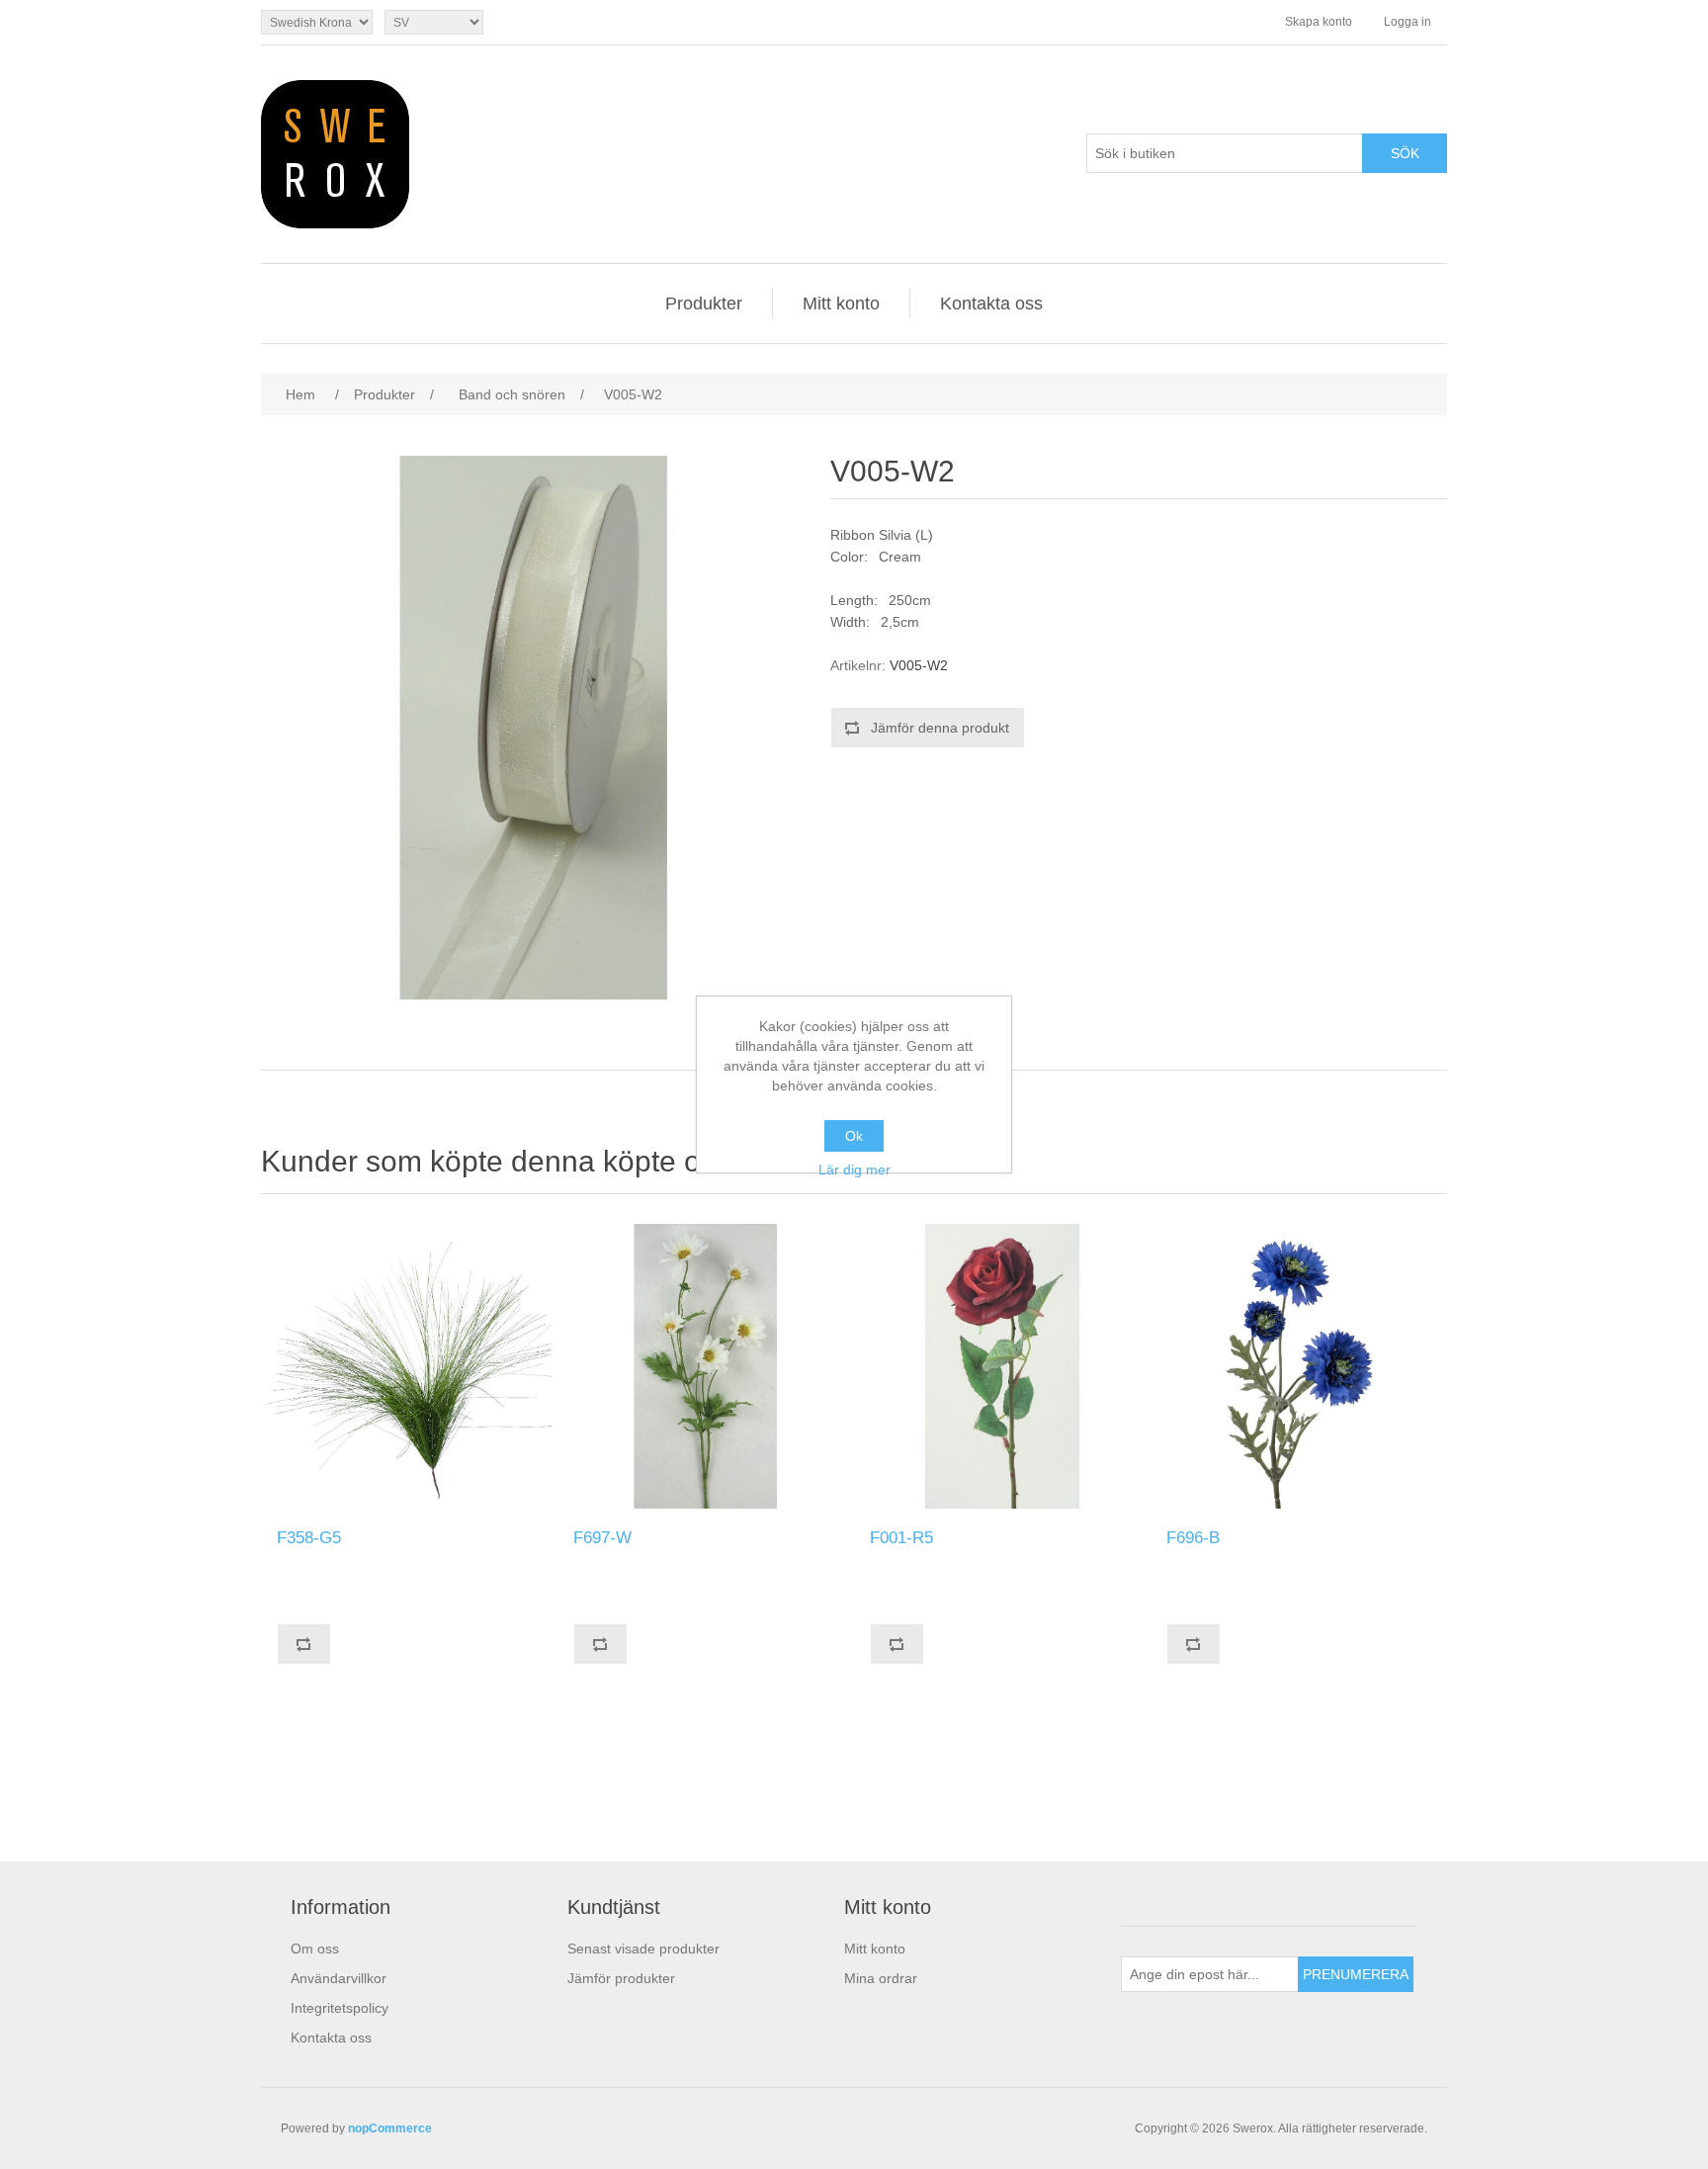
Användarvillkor (339, 1978)
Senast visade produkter (643, 1949)
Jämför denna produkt (940, 728)
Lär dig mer (854, 1170)
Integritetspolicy (340, 2008)
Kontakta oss (991, 304)
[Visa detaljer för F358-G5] (409, 1366)
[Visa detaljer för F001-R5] (1002, 1366)
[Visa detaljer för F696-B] (1299, 1366)
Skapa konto (1319, 22)
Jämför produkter (621, 1978)
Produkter (704, 304)
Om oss (315, 1949)
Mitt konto (841, 304)
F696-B (1193, 1538)
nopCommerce (390, 2128)
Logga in (1408, 22)
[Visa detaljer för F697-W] (706, 1366)
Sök (1405, 153)
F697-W (602, 1538)
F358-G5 (309, 1538)
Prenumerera (1356, 1974)
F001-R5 (901, 1538)
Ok (854, 1136)
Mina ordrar (881, 1978)
